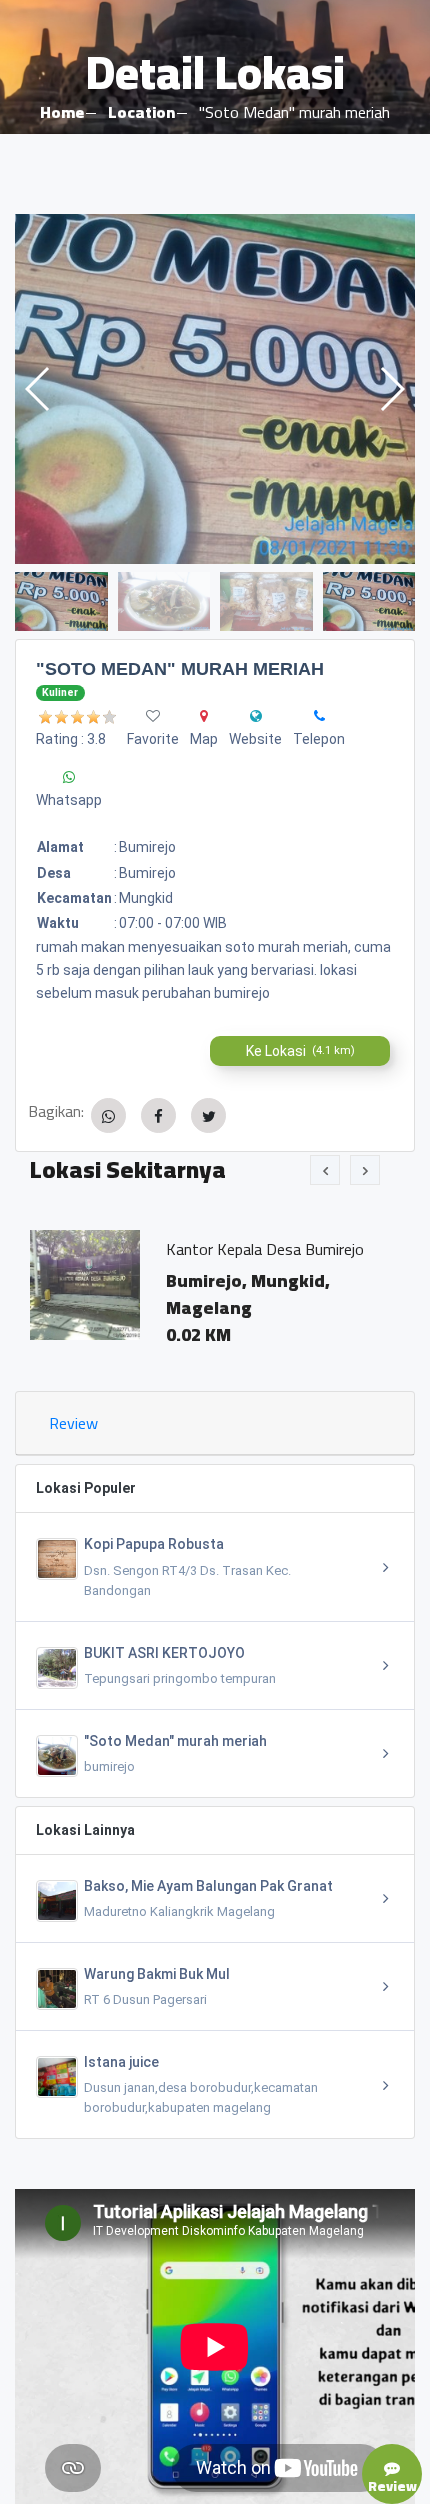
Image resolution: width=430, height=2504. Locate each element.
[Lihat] (215, 389)
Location (141, 112)
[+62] (319, 716)
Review (73, 1423)
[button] (391, 389)
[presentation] (325, 1170)
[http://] (256, 716)
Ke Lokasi (300, 1051)
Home (62, 112)
